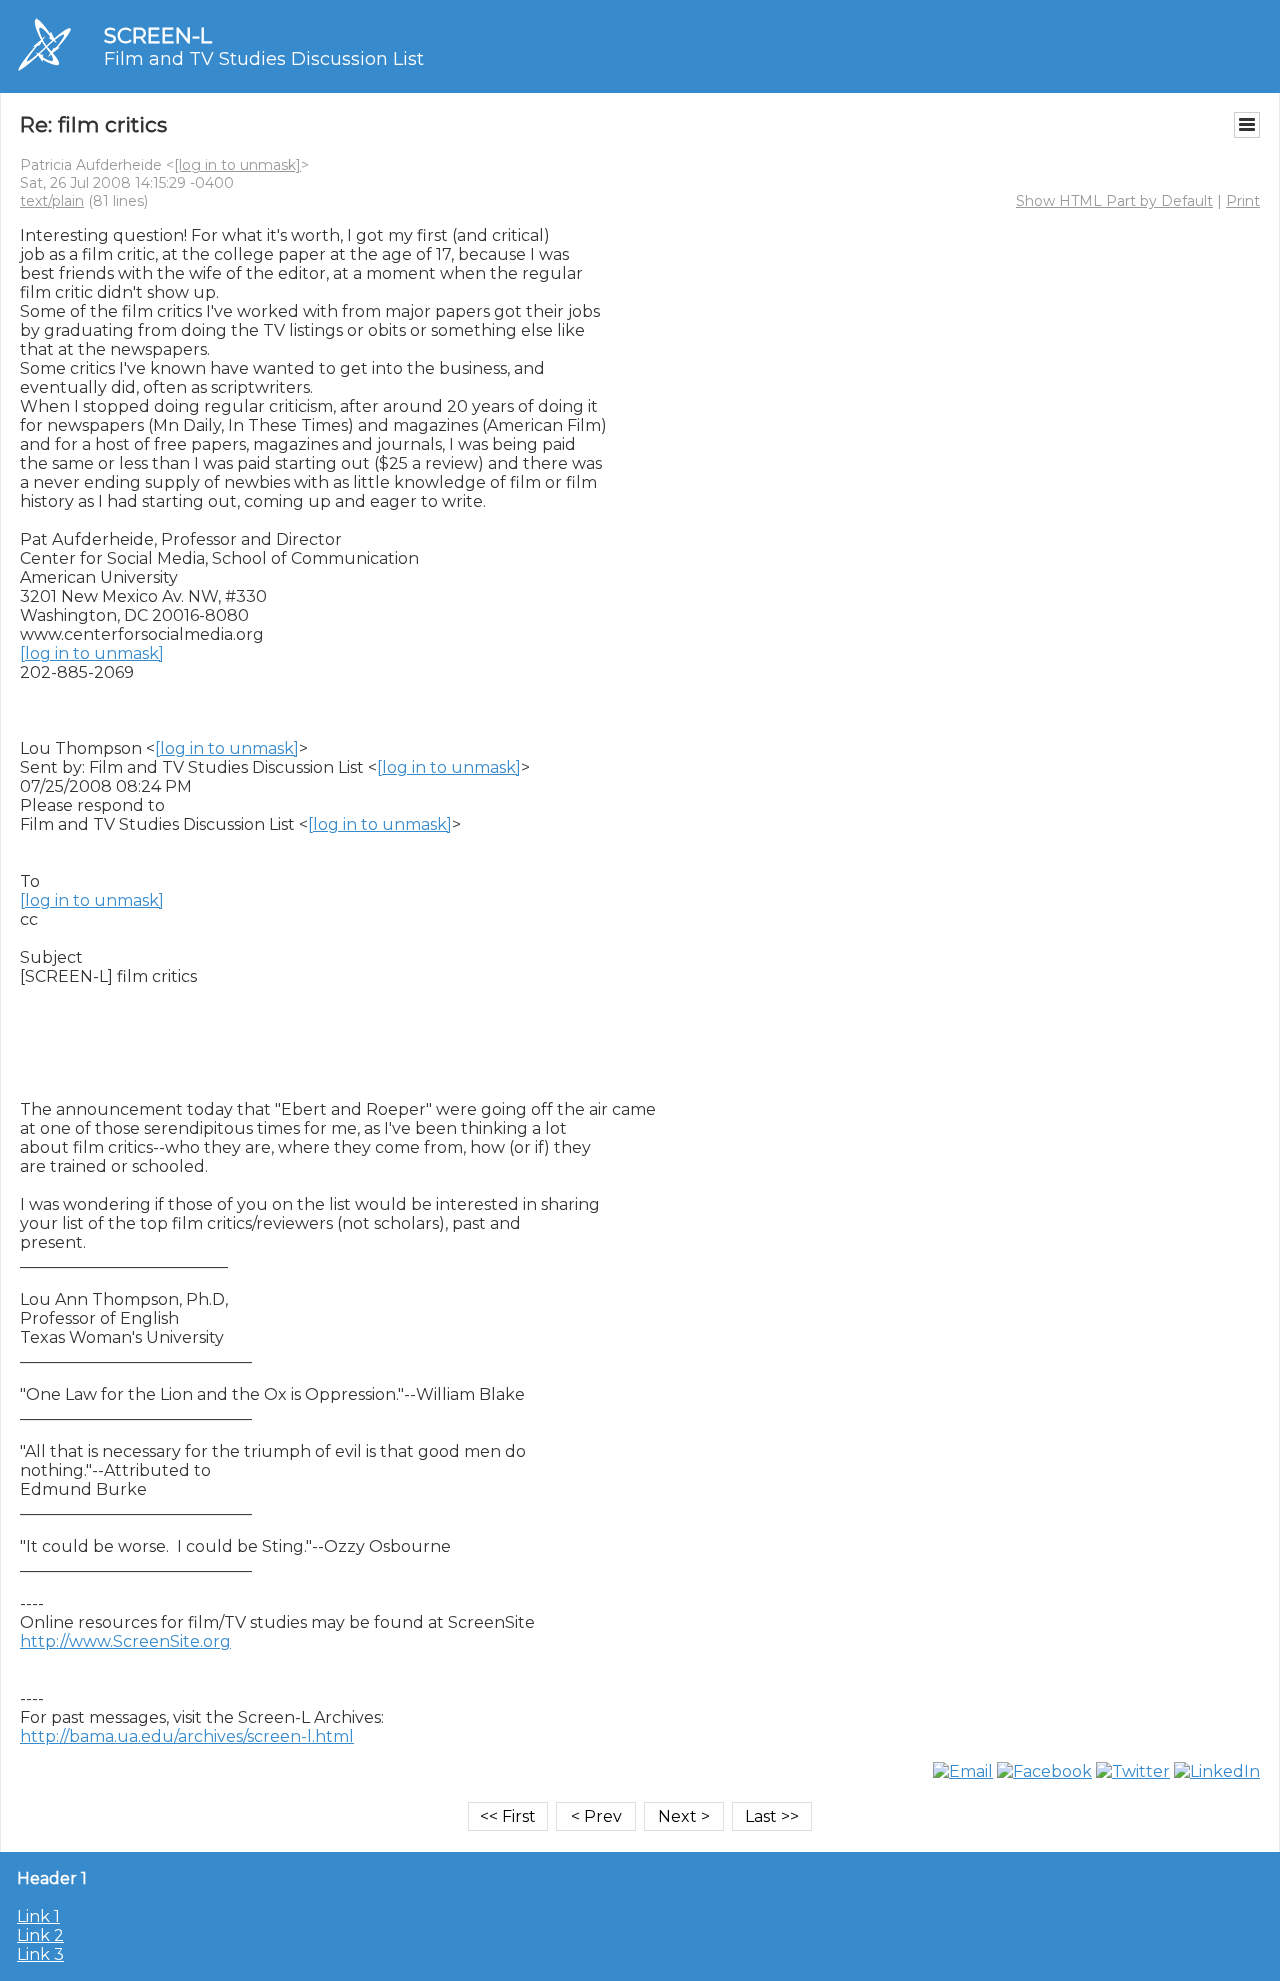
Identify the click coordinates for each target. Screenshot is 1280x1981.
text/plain (52, 201)
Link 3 (40, 1954)
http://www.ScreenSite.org (125, 1641)
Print (1243, 201)
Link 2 (40, 1935)
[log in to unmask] (237, 165)
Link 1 (38, 1916)
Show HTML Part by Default (1114, 201)
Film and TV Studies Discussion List (264, 59)
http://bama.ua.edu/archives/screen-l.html (187, 1736)
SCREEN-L (158, 35)
